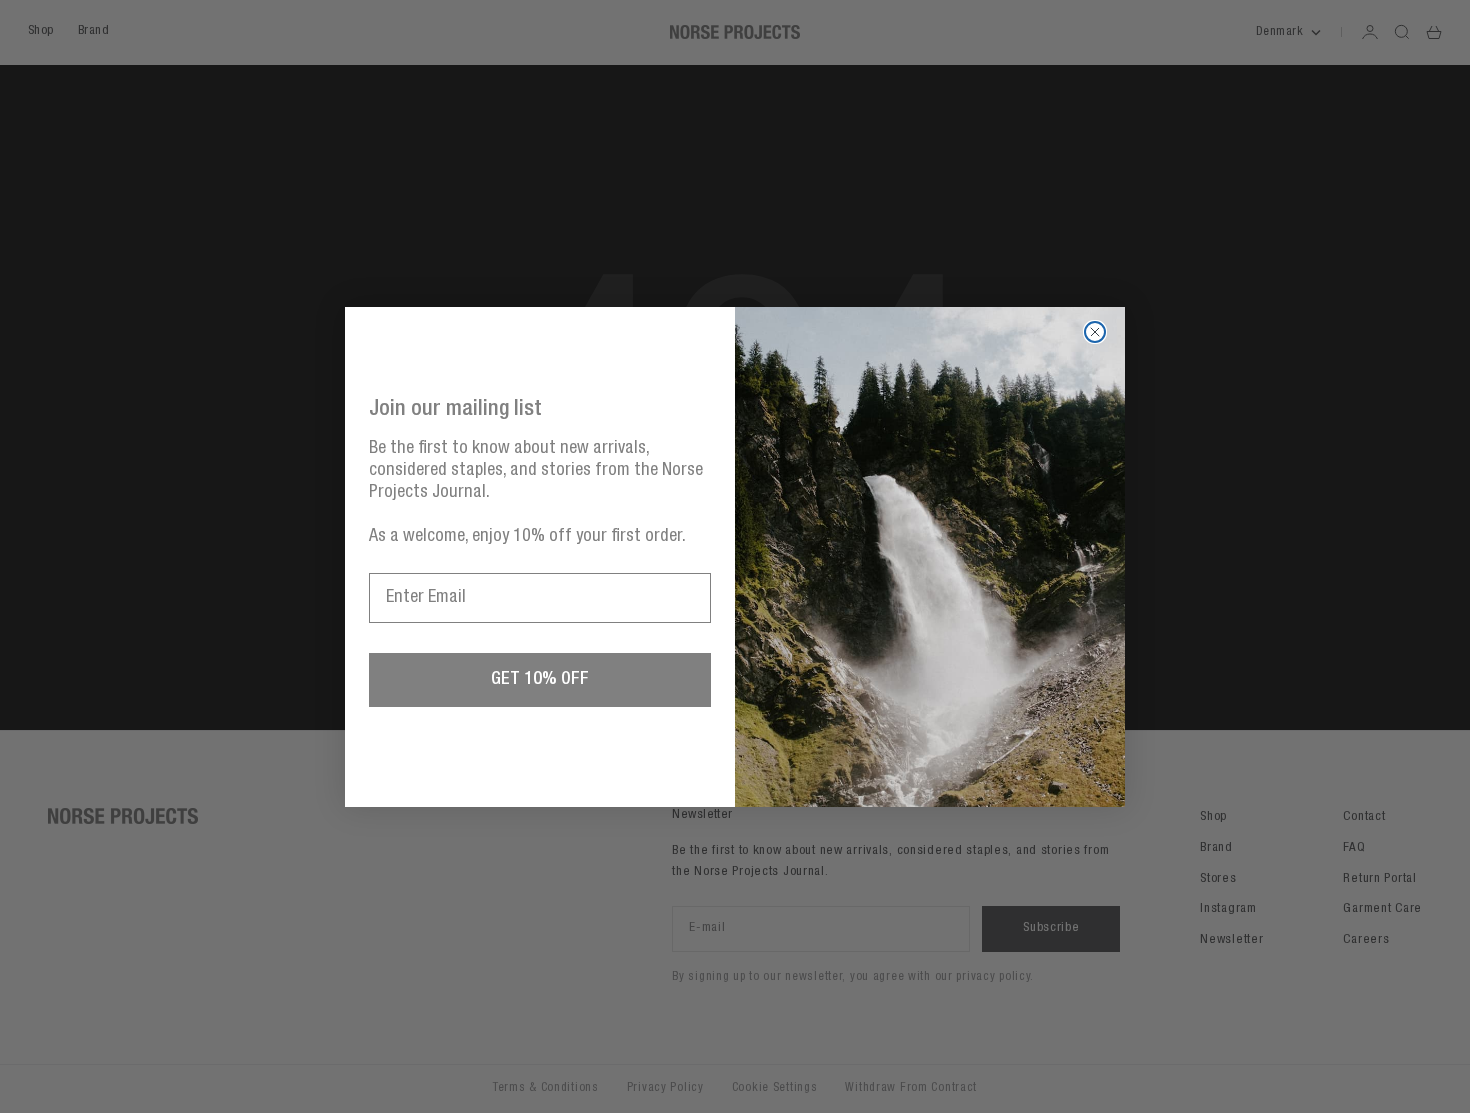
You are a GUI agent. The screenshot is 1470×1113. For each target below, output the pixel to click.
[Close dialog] (1095, 332)
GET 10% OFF (540, 680)
